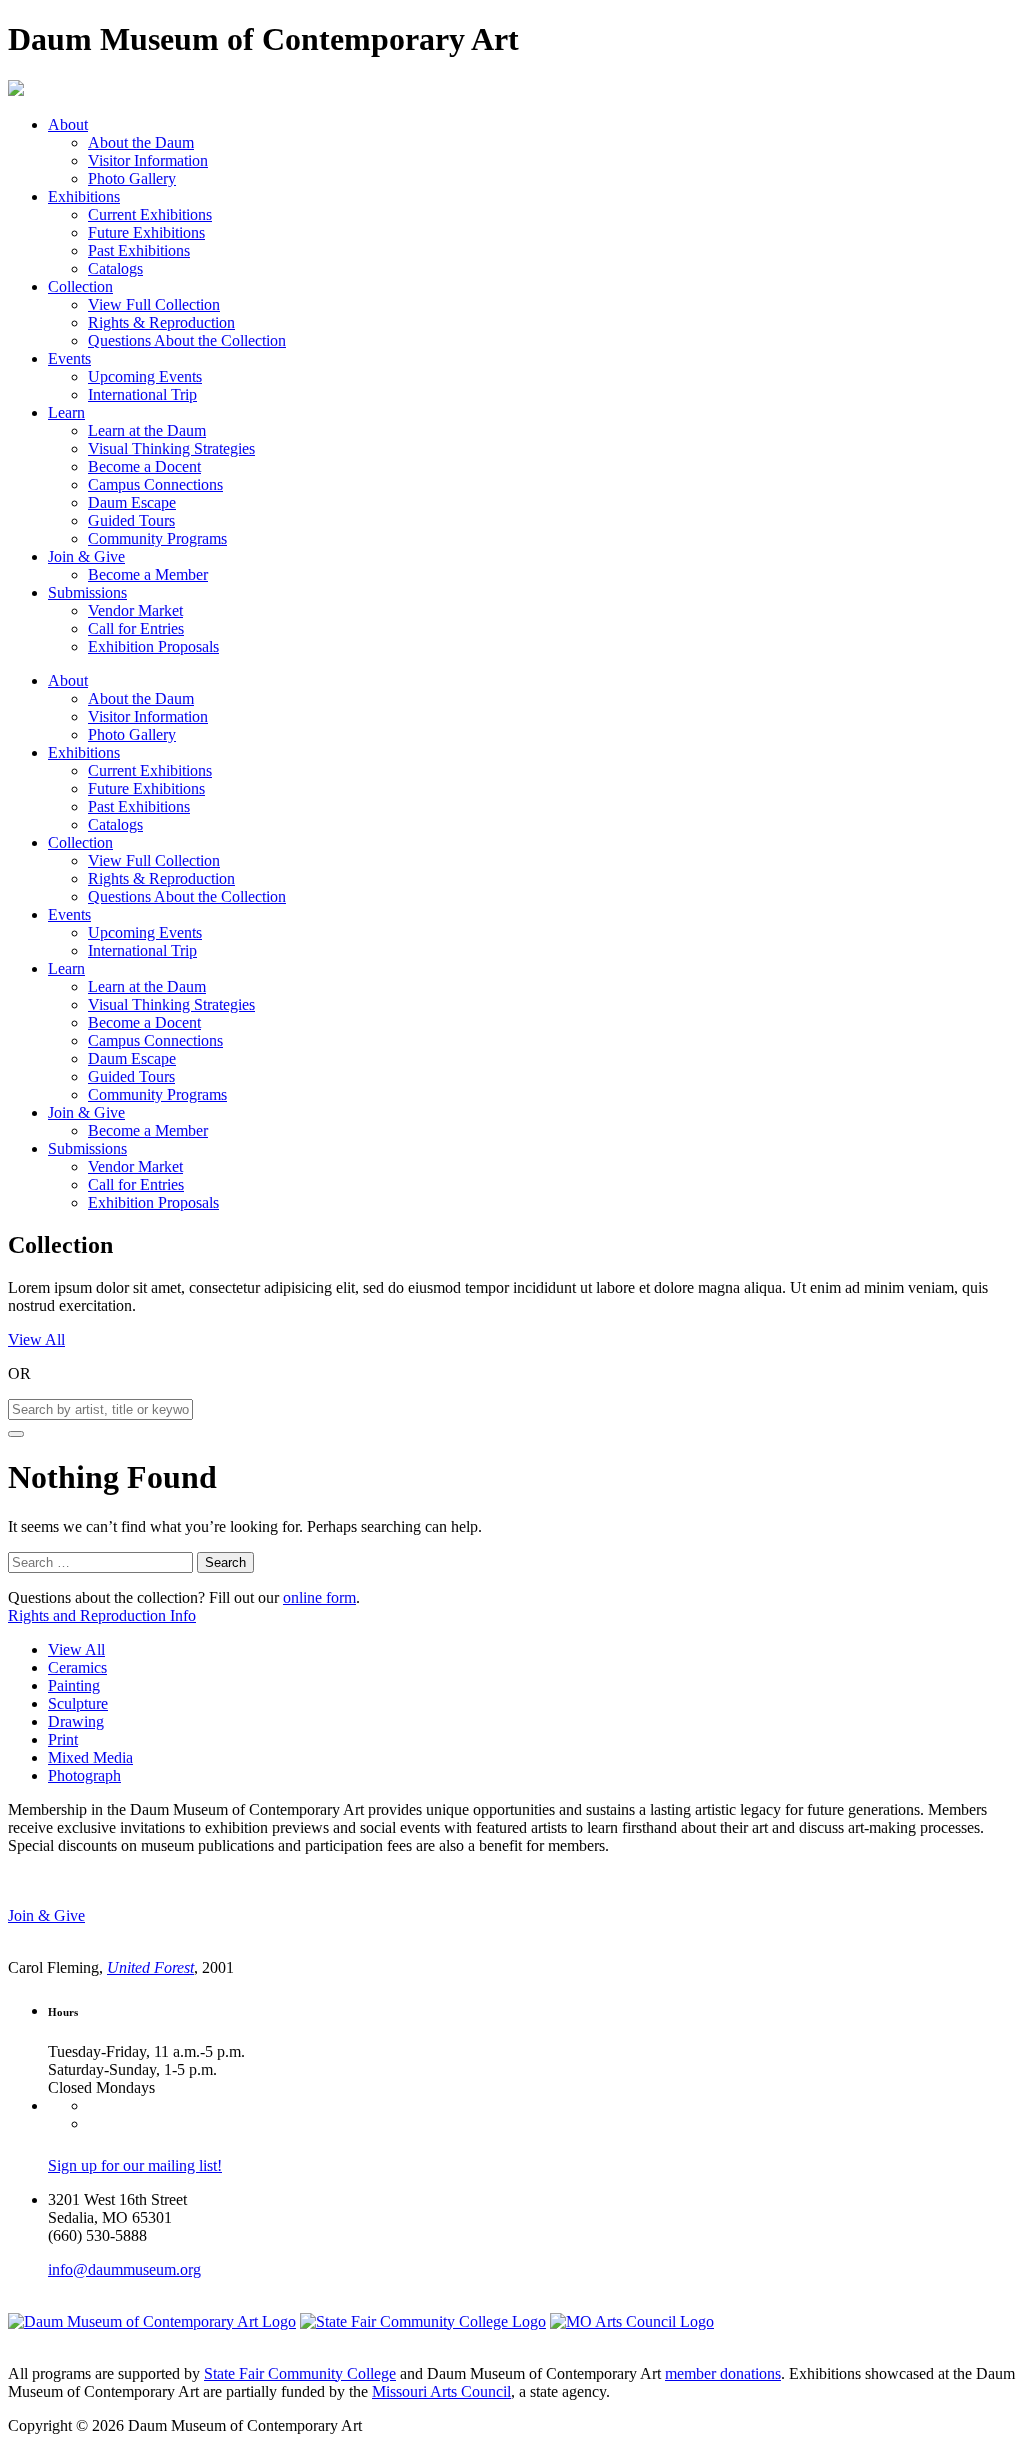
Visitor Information (148, 160)
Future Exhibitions (146, 232)
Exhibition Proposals (153, 646)
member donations (723, 2373)
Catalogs (115, 268)
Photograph (84, 1775)
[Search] (16, 1434)
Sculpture (78, 1703)
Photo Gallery (132, 178)
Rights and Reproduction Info (102, 1615)
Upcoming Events (145, 376)
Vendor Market (135, 610)
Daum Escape (132, 502)
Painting (74, 1685)
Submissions (87, 592)
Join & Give (86, 556)
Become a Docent (144, 466)
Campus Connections (155, 484)
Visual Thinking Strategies (171, 448)
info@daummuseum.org (124, 2269)
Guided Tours (131, 520)
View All (36, 1339)
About (68, 124)
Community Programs (157, 538)
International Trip (142, 394)
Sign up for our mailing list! (135, 2165)
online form (319, 1597)
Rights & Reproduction (161, 322)
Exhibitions (84, 196)
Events (69, 358)
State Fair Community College (300, 2373)
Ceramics (77, 1667)
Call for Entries (136, 628)
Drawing (76, 1721)
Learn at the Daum (147, 430)
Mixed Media (90, 1757)
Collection (80, 286)
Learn (66, 412)
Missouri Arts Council (441, 2391)
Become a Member (148, 574)
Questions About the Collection (187, 340)
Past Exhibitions (139, 250)
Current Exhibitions (150, 214)
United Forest (150, 1967)
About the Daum (141, 142)
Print (63, 1739)
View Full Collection (154, 304)
